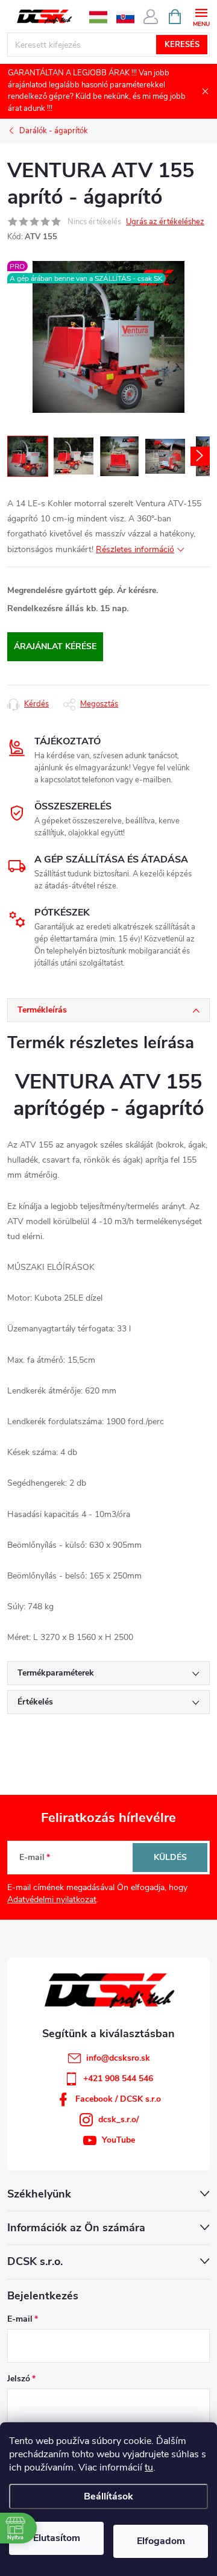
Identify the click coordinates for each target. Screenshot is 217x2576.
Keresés (182, 45)
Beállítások (108, 2496)
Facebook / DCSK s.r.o (118, 2099)
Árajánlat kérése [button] (55, 646)
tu (149, 2468)
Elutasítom (57, 2538)
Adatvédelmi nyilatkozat (52, 1899)
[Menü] (201, 16)
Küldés (170, 1857)
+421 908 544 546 (118, 2078)
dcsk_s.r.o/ (118, 2119)
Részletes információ (135, 549)
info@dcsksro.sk (118, 2058)
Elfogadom (161, 2541)
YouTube (118, 2140)
